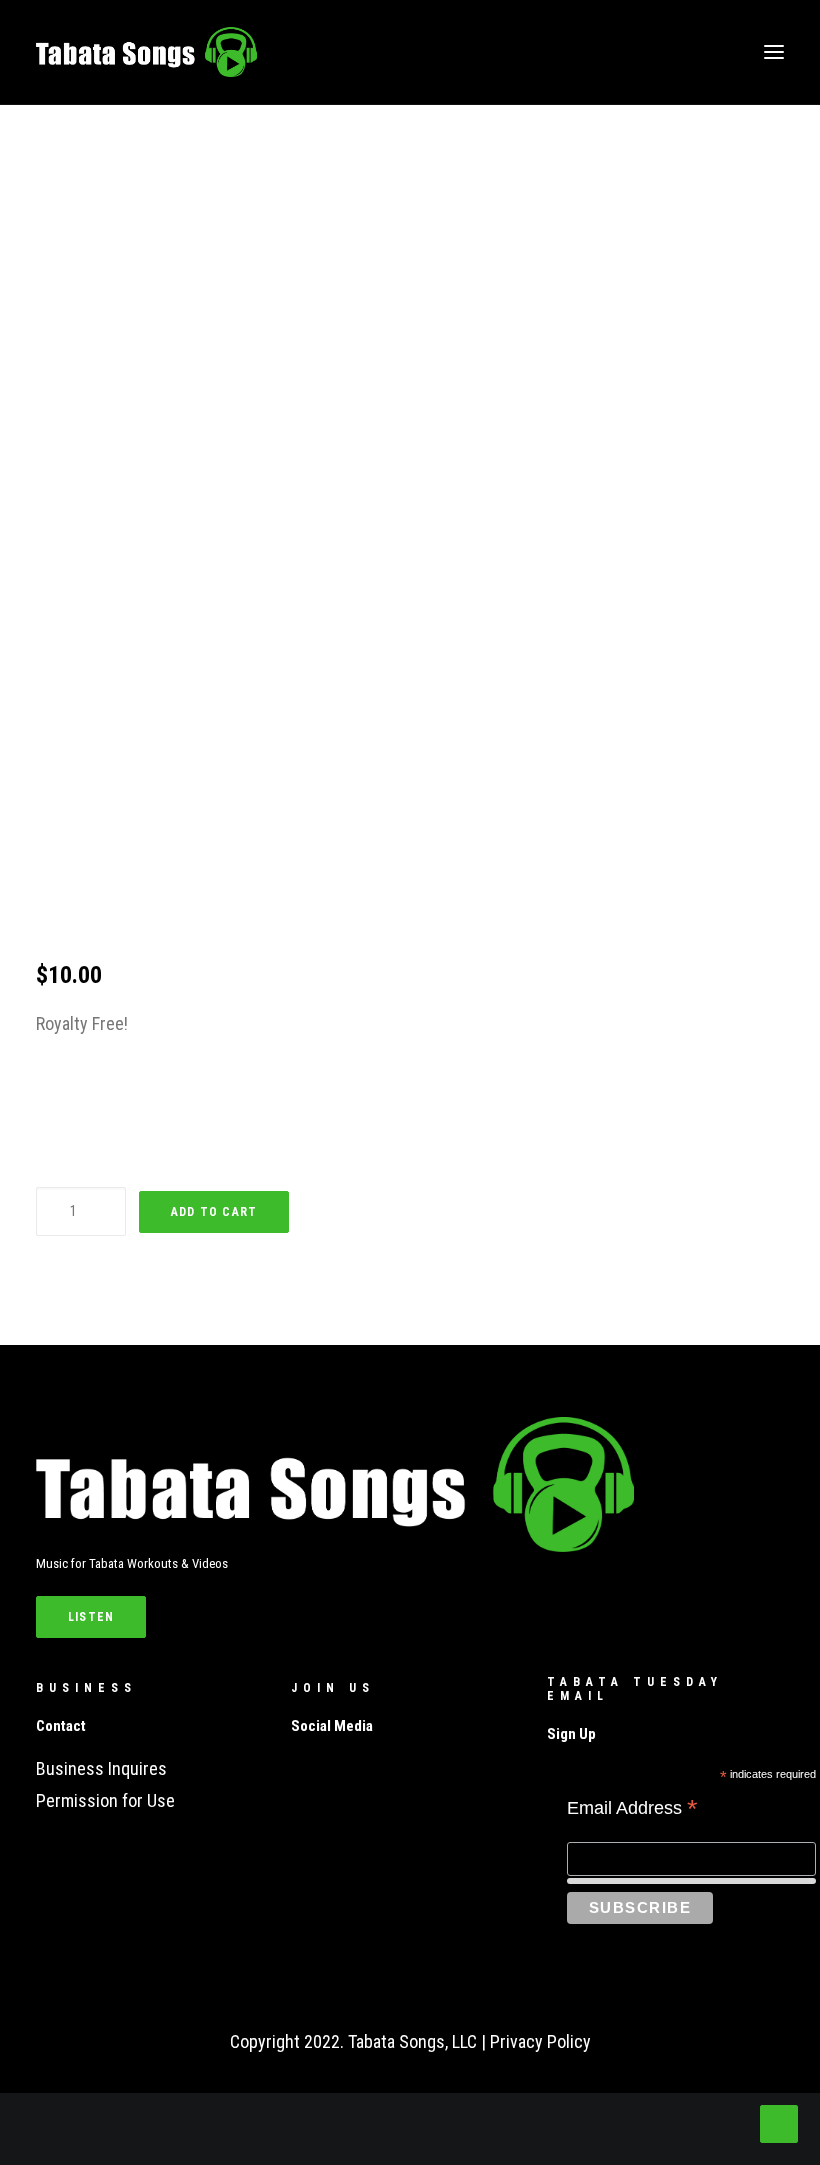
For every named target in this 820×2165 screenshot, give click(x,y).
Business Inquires (101, 1768)
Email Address (632, 1810)
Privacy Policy (540, 2041)
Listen (91, 1617)
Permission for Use (105, 1800)
